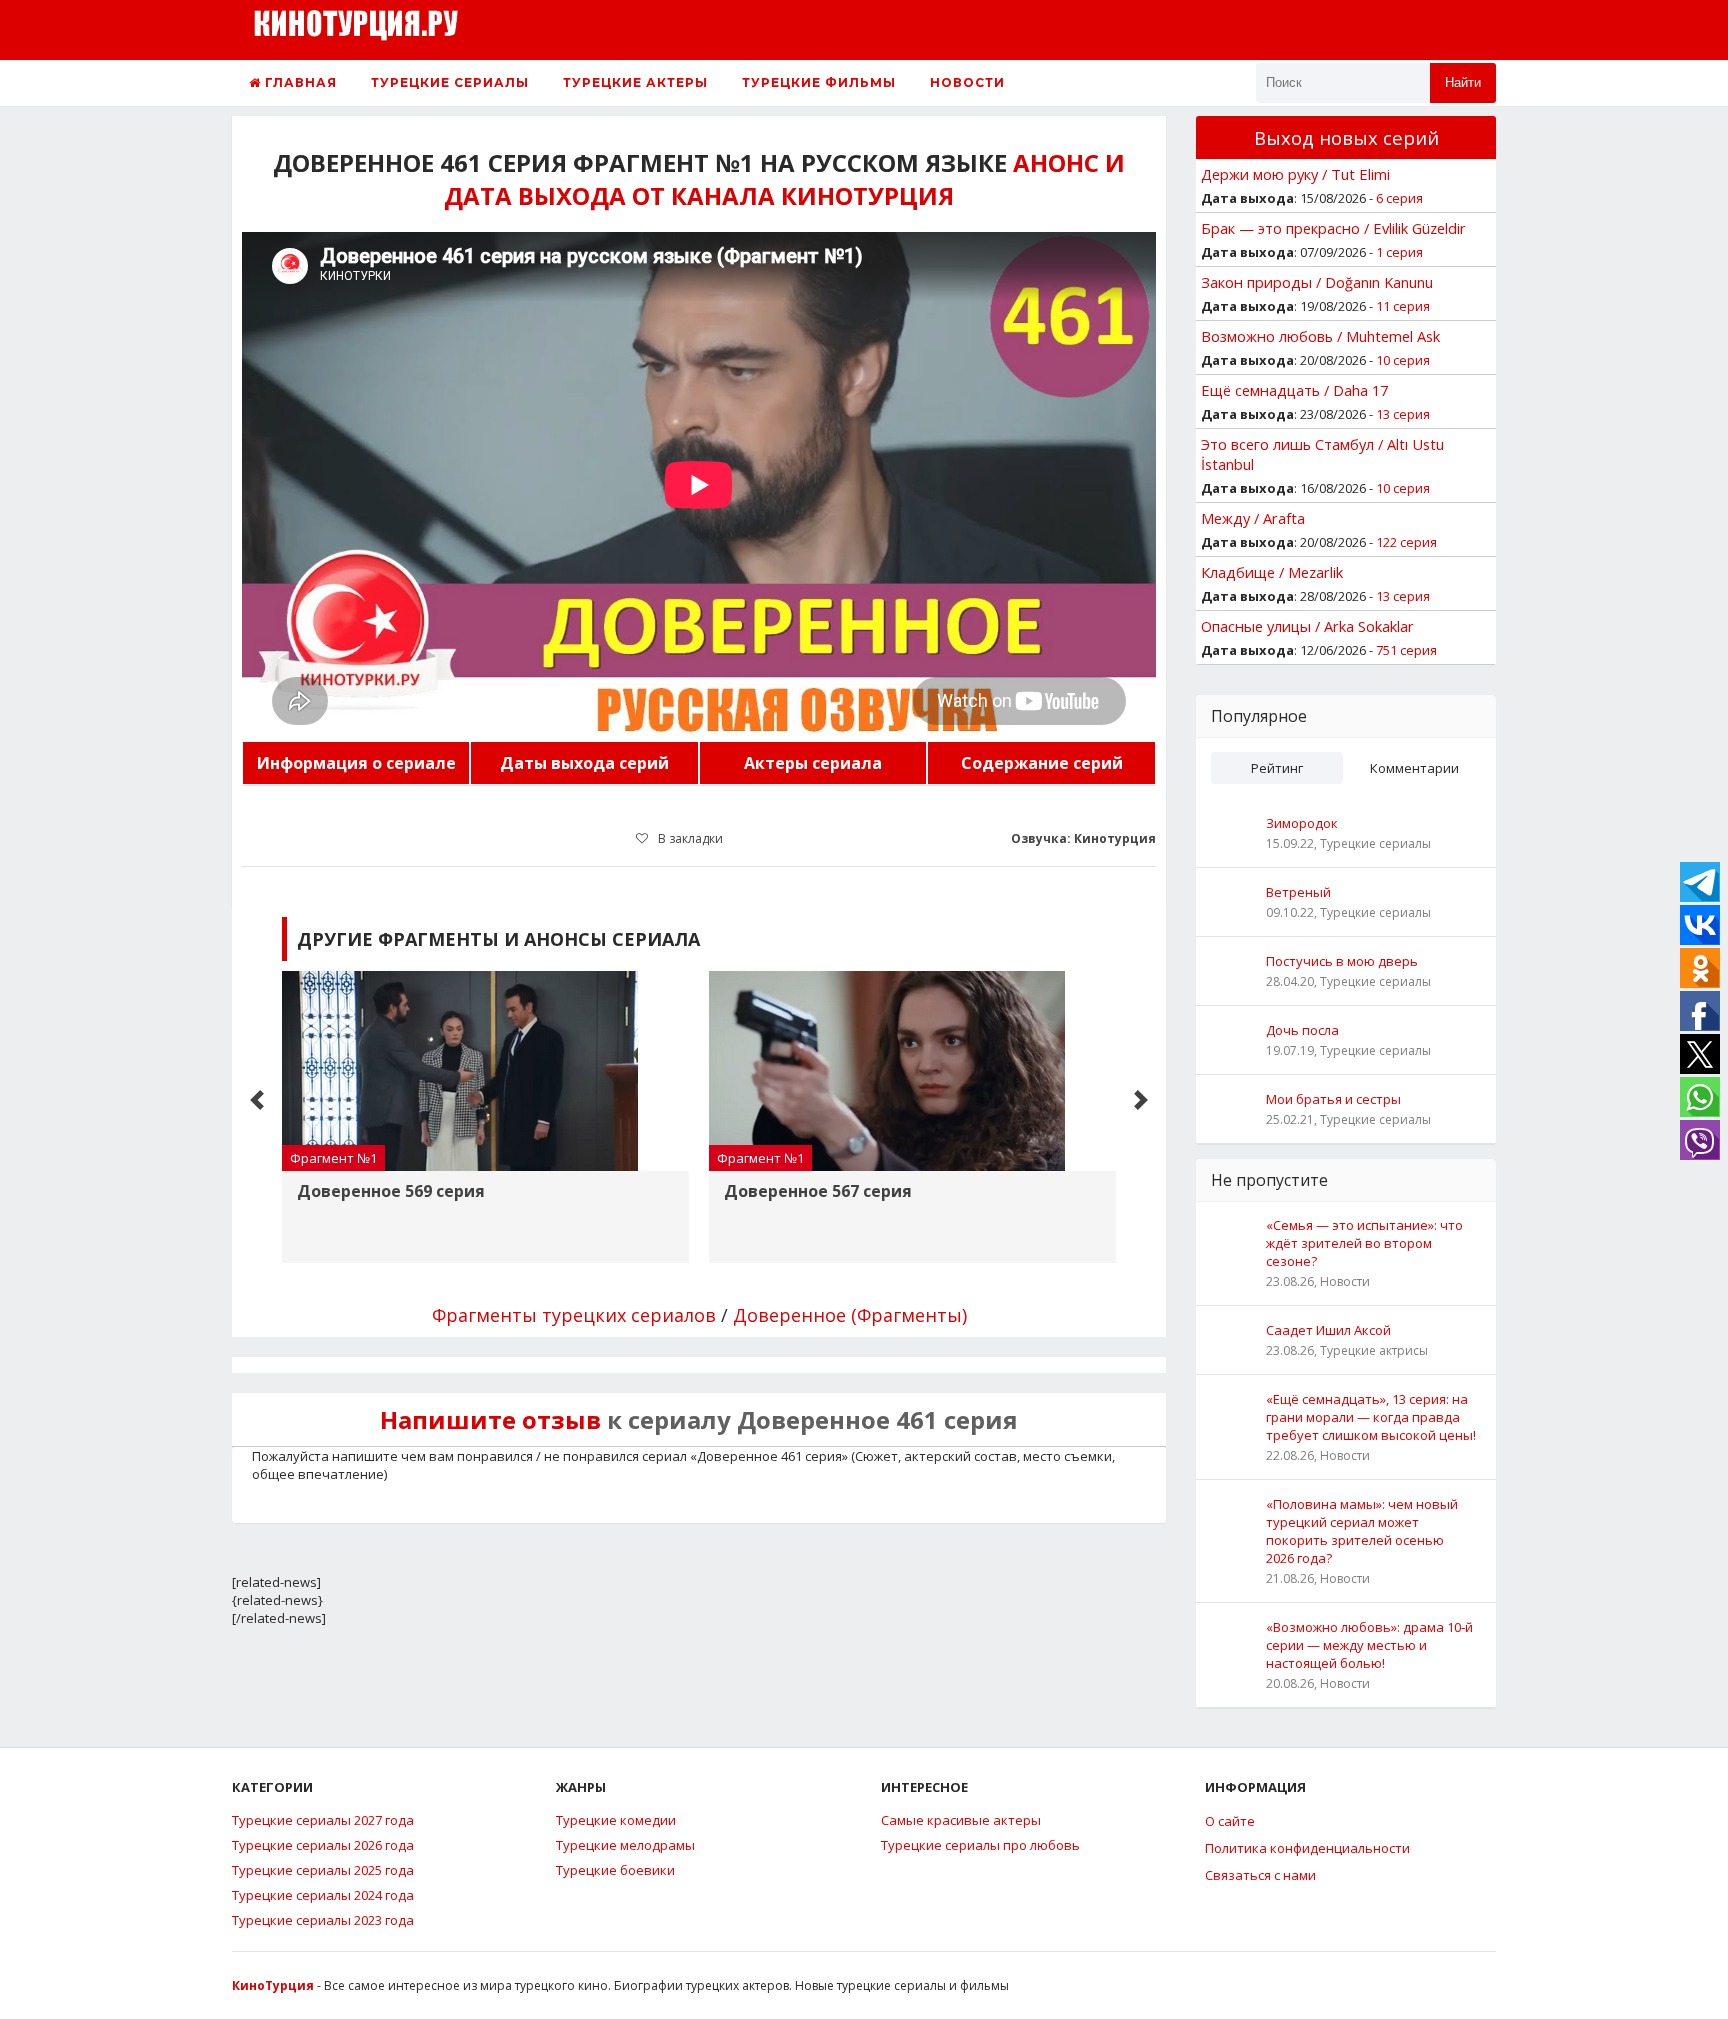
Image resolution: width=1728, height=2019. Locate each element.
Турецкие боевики (615, 1870)
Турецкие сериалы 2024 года (323, 1895)
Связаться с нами (1260, 1875)
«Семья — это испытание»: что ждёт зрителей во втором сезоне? (1364, 1243)
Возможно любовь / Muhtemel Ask (1320, 336)
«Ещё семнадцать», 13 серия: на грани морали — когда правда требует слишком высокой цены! (1371, 1417)
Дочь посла (1302, 1030)
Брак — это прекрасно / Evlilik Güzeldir (1333, 228)
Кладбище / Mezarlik (1272, 572)
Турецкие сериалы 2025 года (323, 1870)
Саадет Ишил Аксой (1328, 1330)
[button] (257, 1100)
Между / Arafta (1253, 518)
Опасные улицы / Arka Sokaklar (1307, 626)
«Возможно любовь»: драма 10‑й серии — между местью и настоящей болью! (1369, 1645)
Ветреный (1298, 892)
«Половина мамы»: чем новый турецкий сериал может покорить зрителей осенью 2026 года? (1362, 1531)
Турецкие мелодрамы (625, 1845)
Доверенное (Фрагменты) (850, 1315)
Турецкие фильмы (819, 82)
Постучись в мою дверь (1342, 961)
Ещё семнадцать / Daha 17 (1294, 390)
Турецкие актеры (635, 82)
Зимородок (1302, 823)
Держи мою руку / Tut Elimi (1295, 174)
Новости (967, 82)
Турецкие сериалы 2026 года (323, 1845)
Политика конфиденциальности (1307, 1848)
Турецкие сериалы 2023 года (323, 1920)
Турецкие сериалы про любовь (980, 1845)
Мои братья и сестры (1333, 1099)
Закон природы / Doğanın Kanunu (1317, 282)
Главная (299, 82)
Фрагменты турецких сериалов (574, 1315)
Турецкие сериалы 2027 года (323, 1820)
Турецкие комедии (616, 1820)
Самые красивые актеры (961, 1820)
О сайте (1230, 1821)
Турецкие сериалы (450, 82)
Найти (1463, 82)
